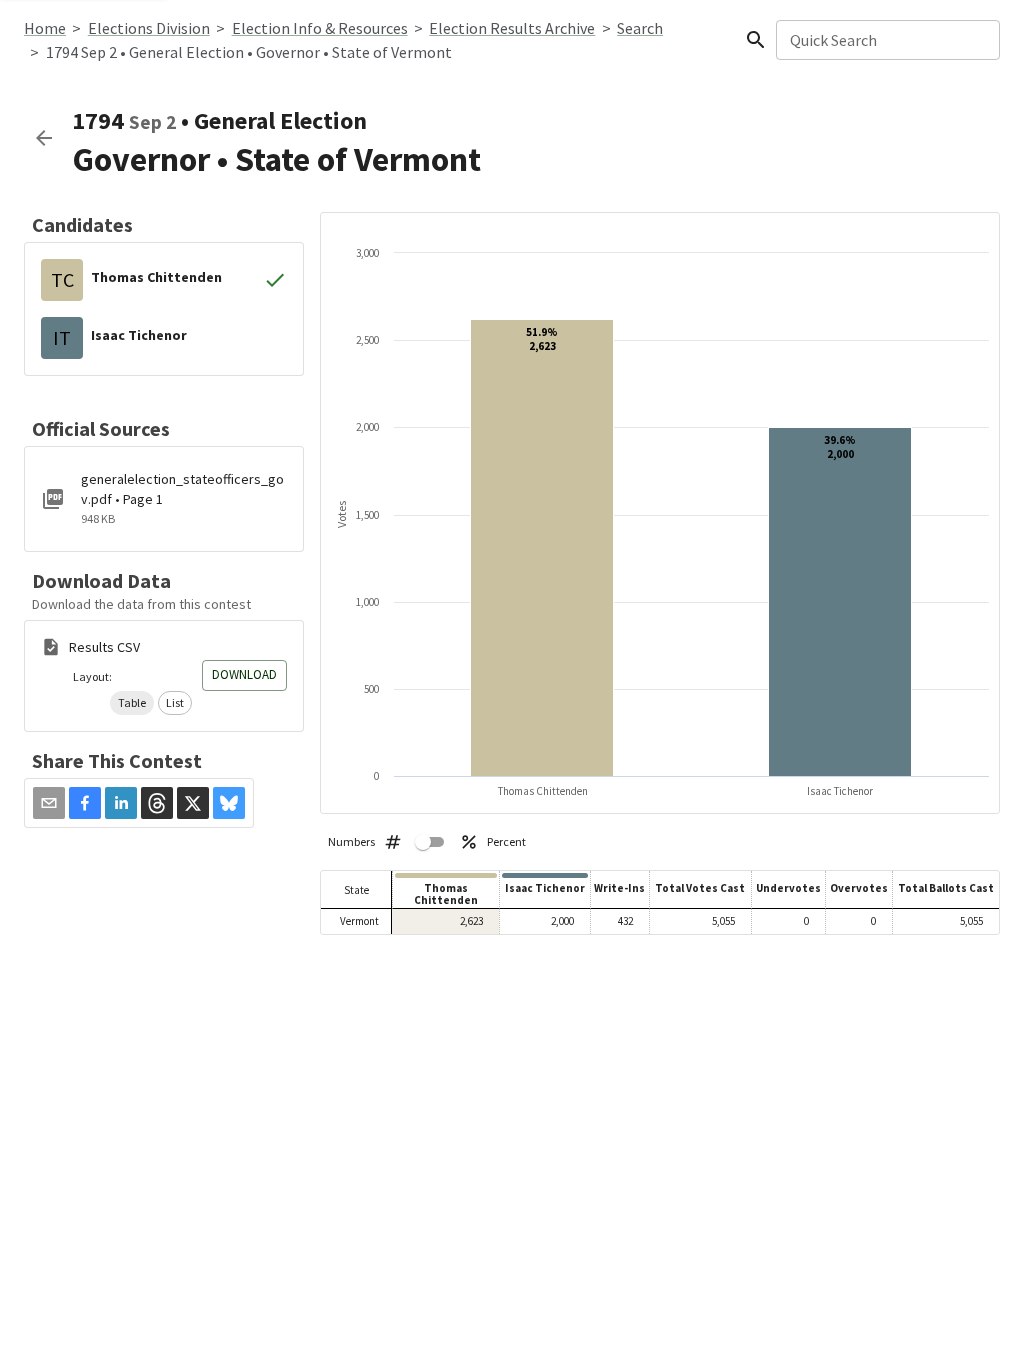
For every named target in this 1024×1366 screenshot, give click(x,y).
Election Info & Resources (320, 28)
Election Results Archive (512, 28)
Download (244, 674)
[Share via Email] (49, 803)
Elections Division (149, 28)
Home (45, 28)
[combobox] (886, 40)
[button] (132, 703)
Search (640, 28)
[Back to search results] (44, 138)
